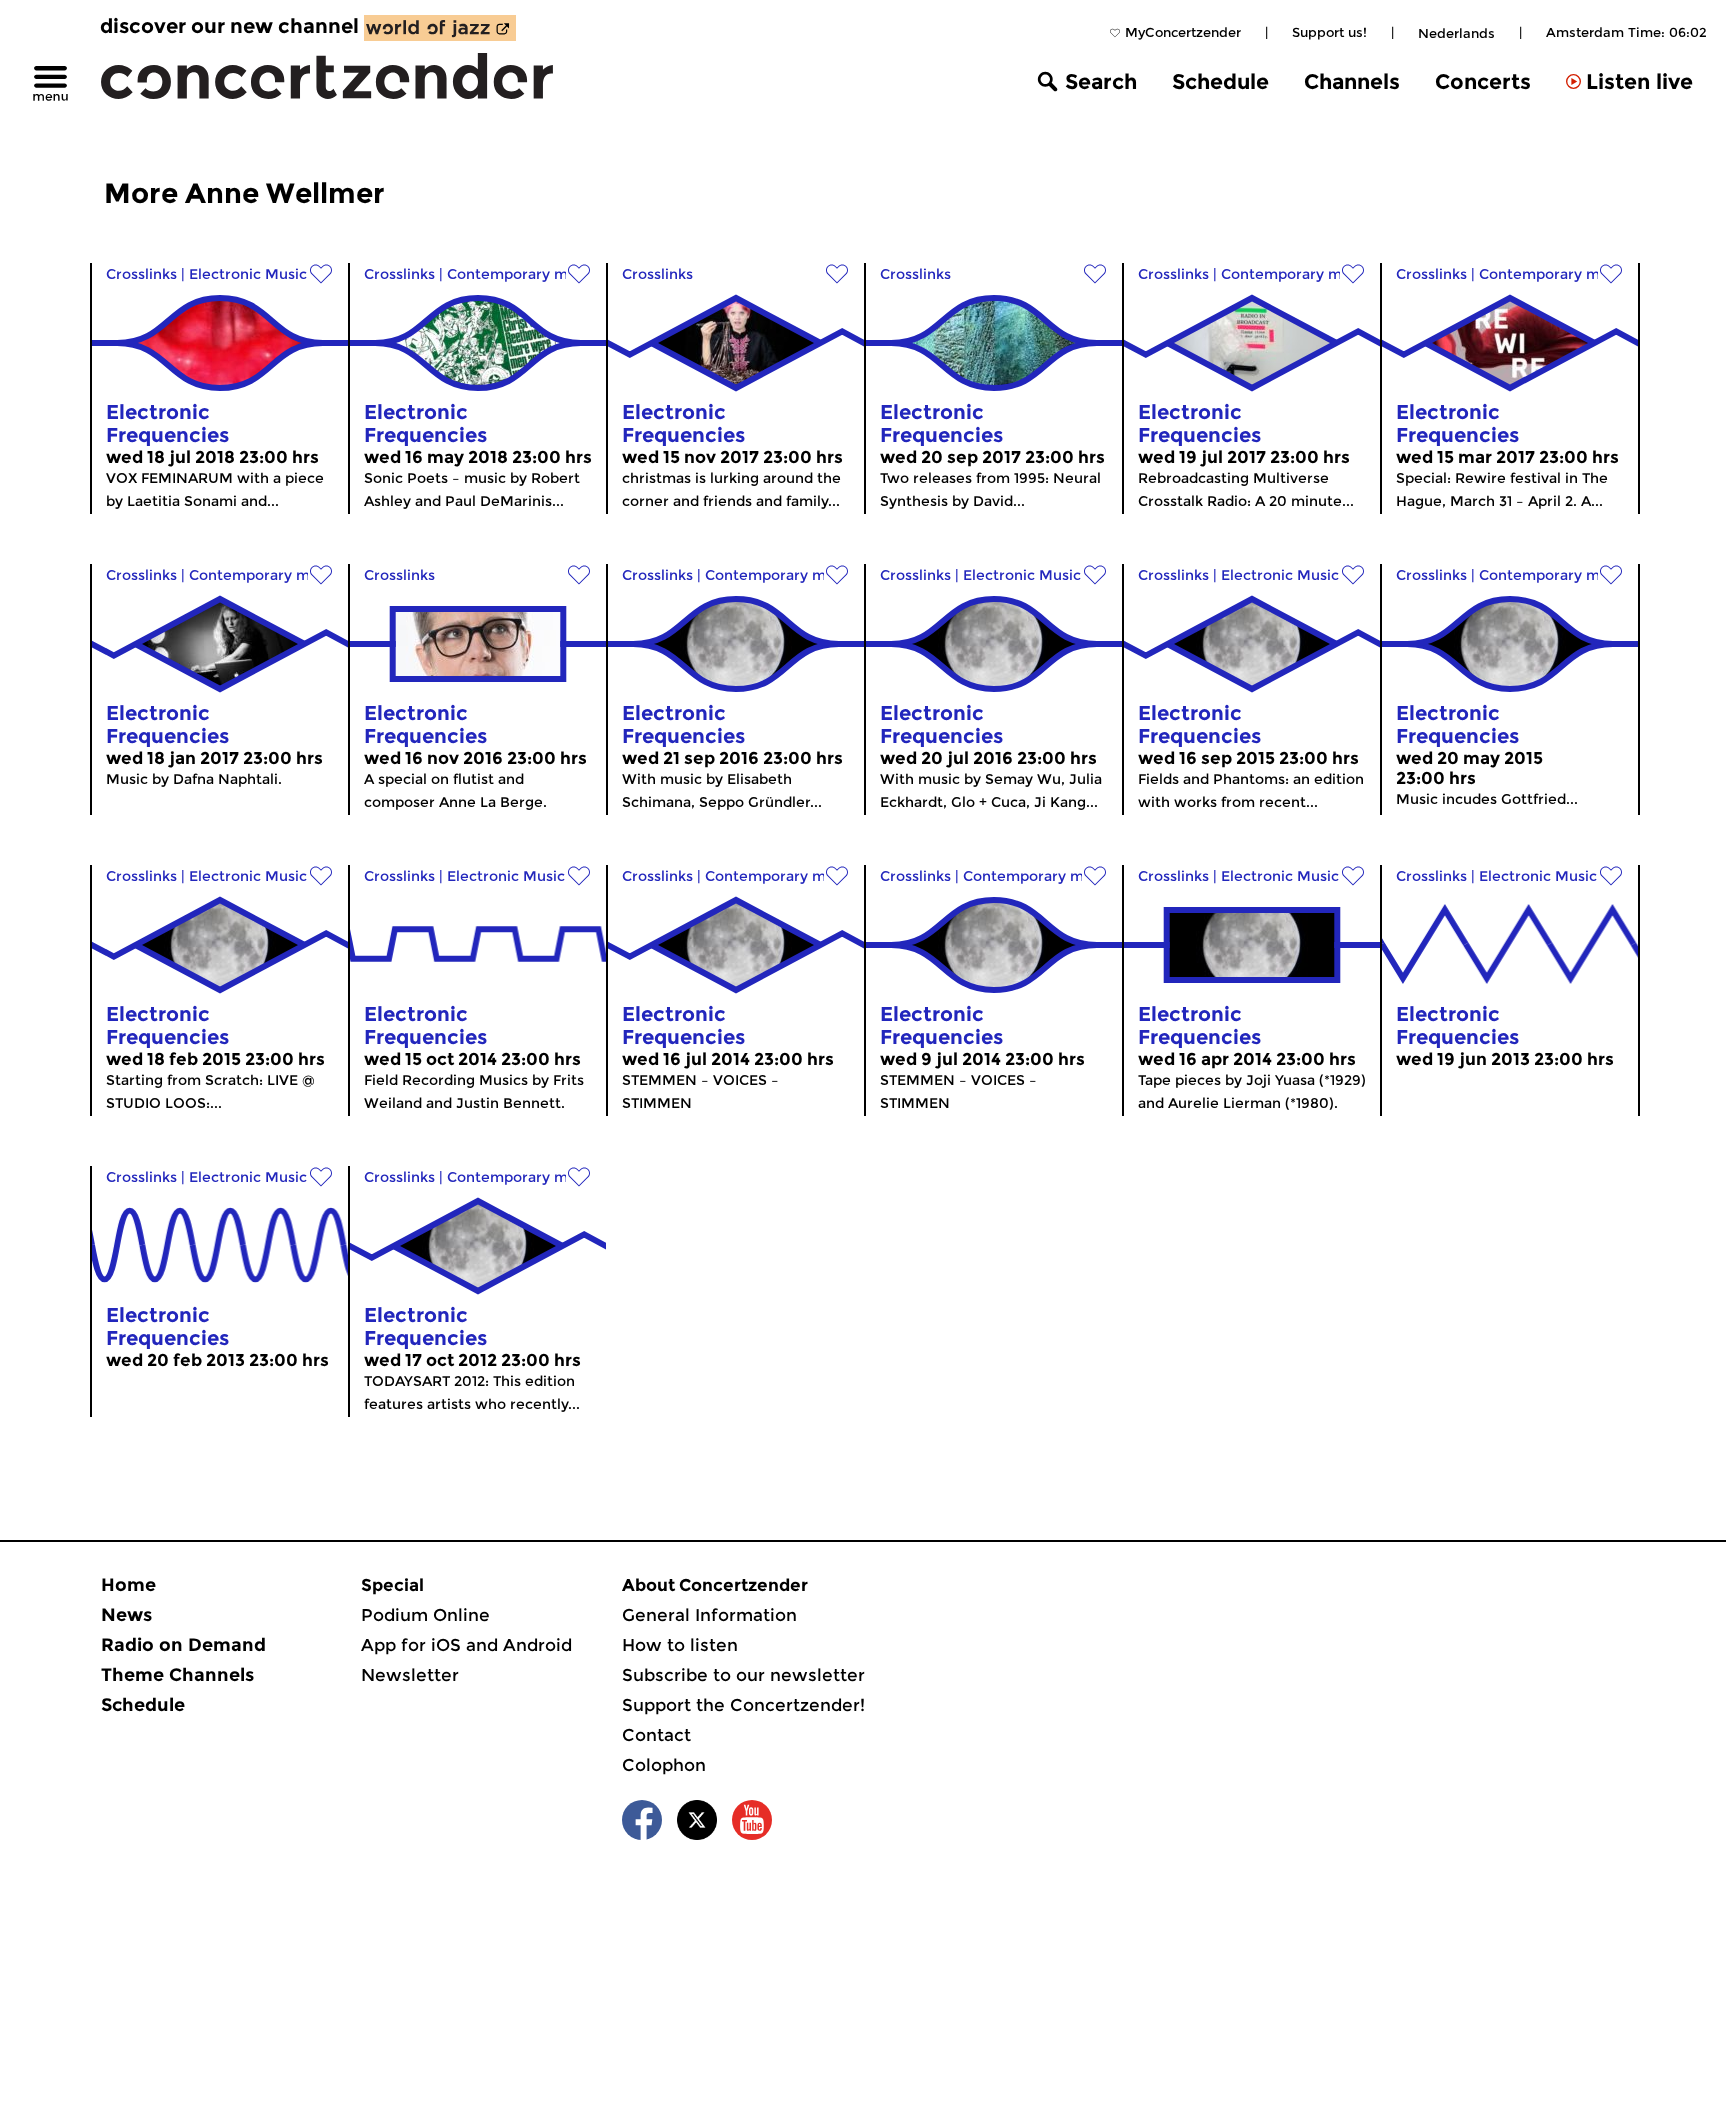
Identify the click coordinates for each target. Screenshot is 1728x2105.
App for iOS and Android (466, 1645)
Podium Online (425, 1615)
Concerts (1483, 81)
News (126, 1615)
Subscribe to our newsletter (743, 1675)
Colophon (664, 1765)
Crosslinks (141, 274)
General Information (709, 1615)
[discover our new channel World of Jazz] (440, 28)
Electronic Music (248, 274)
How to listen (680, 1645)
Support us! (1329, 32)
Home (128, 1585)
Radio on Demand (183, 1645)
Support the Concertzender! (743, 1705)
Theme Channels (177, 1675)
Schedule (1220, 81)
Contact (656, 1735)
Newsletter (410, 1675)
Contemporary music (521, 274)
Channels (1352, 81)
